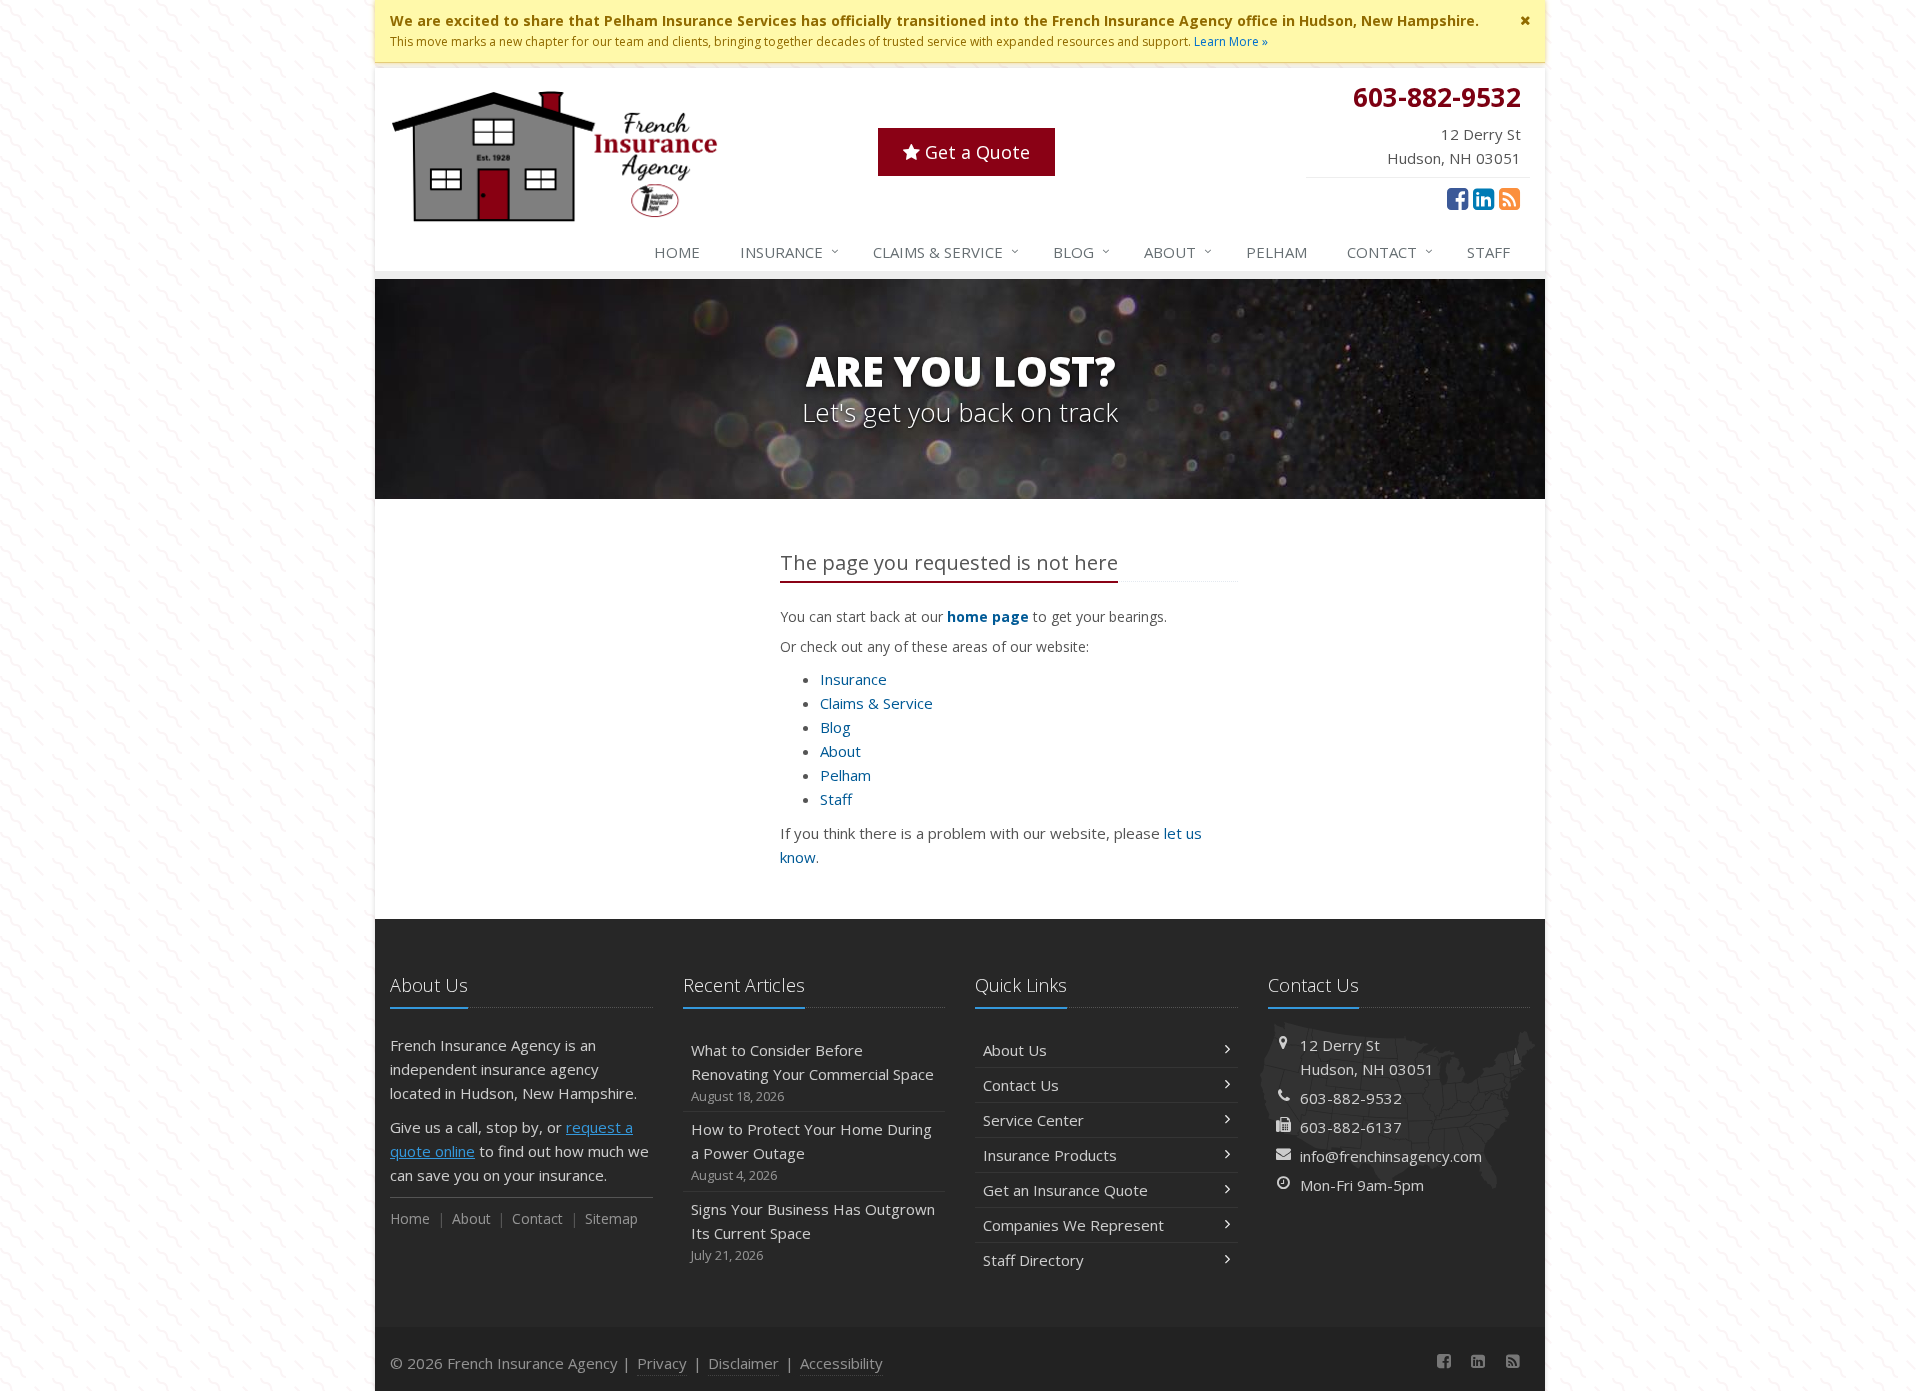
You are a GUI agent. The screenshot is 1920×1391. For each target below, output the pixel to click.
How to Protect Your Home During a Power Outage (811, 1151)
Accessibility (841, 1363)
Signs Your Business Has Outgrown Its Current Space (813, 1231)
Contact (1390, 251)
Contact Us (1021, 1085)
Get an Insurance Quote (1065, 1190)
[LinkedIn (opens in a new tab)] (1483, 198)
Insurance (789, 251)
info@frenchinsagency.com (1391, 1156)
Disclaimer (743, 1363)
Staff (1488, 252)
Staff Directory (1033, 1260)
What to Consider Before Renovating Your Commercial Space (812, 1072)
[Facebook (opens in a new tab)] (1457, 198)
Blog (1081, 251)
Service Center (1033, 1120)
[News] (1509, 198)
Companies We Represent (1073, 1225)
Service (946, 251)
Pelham (1276, 252)
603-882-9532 (1351, 1098)
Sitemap (611, 1218)
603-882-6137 (1351, 1127)
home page (988, 616)
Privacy (662, 1363)
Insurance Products (1050, 1155)
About (1178, 251)
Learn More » (1231, 41)
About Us (1015, 1050)
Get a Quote (975, 152)
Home (677, 252)
